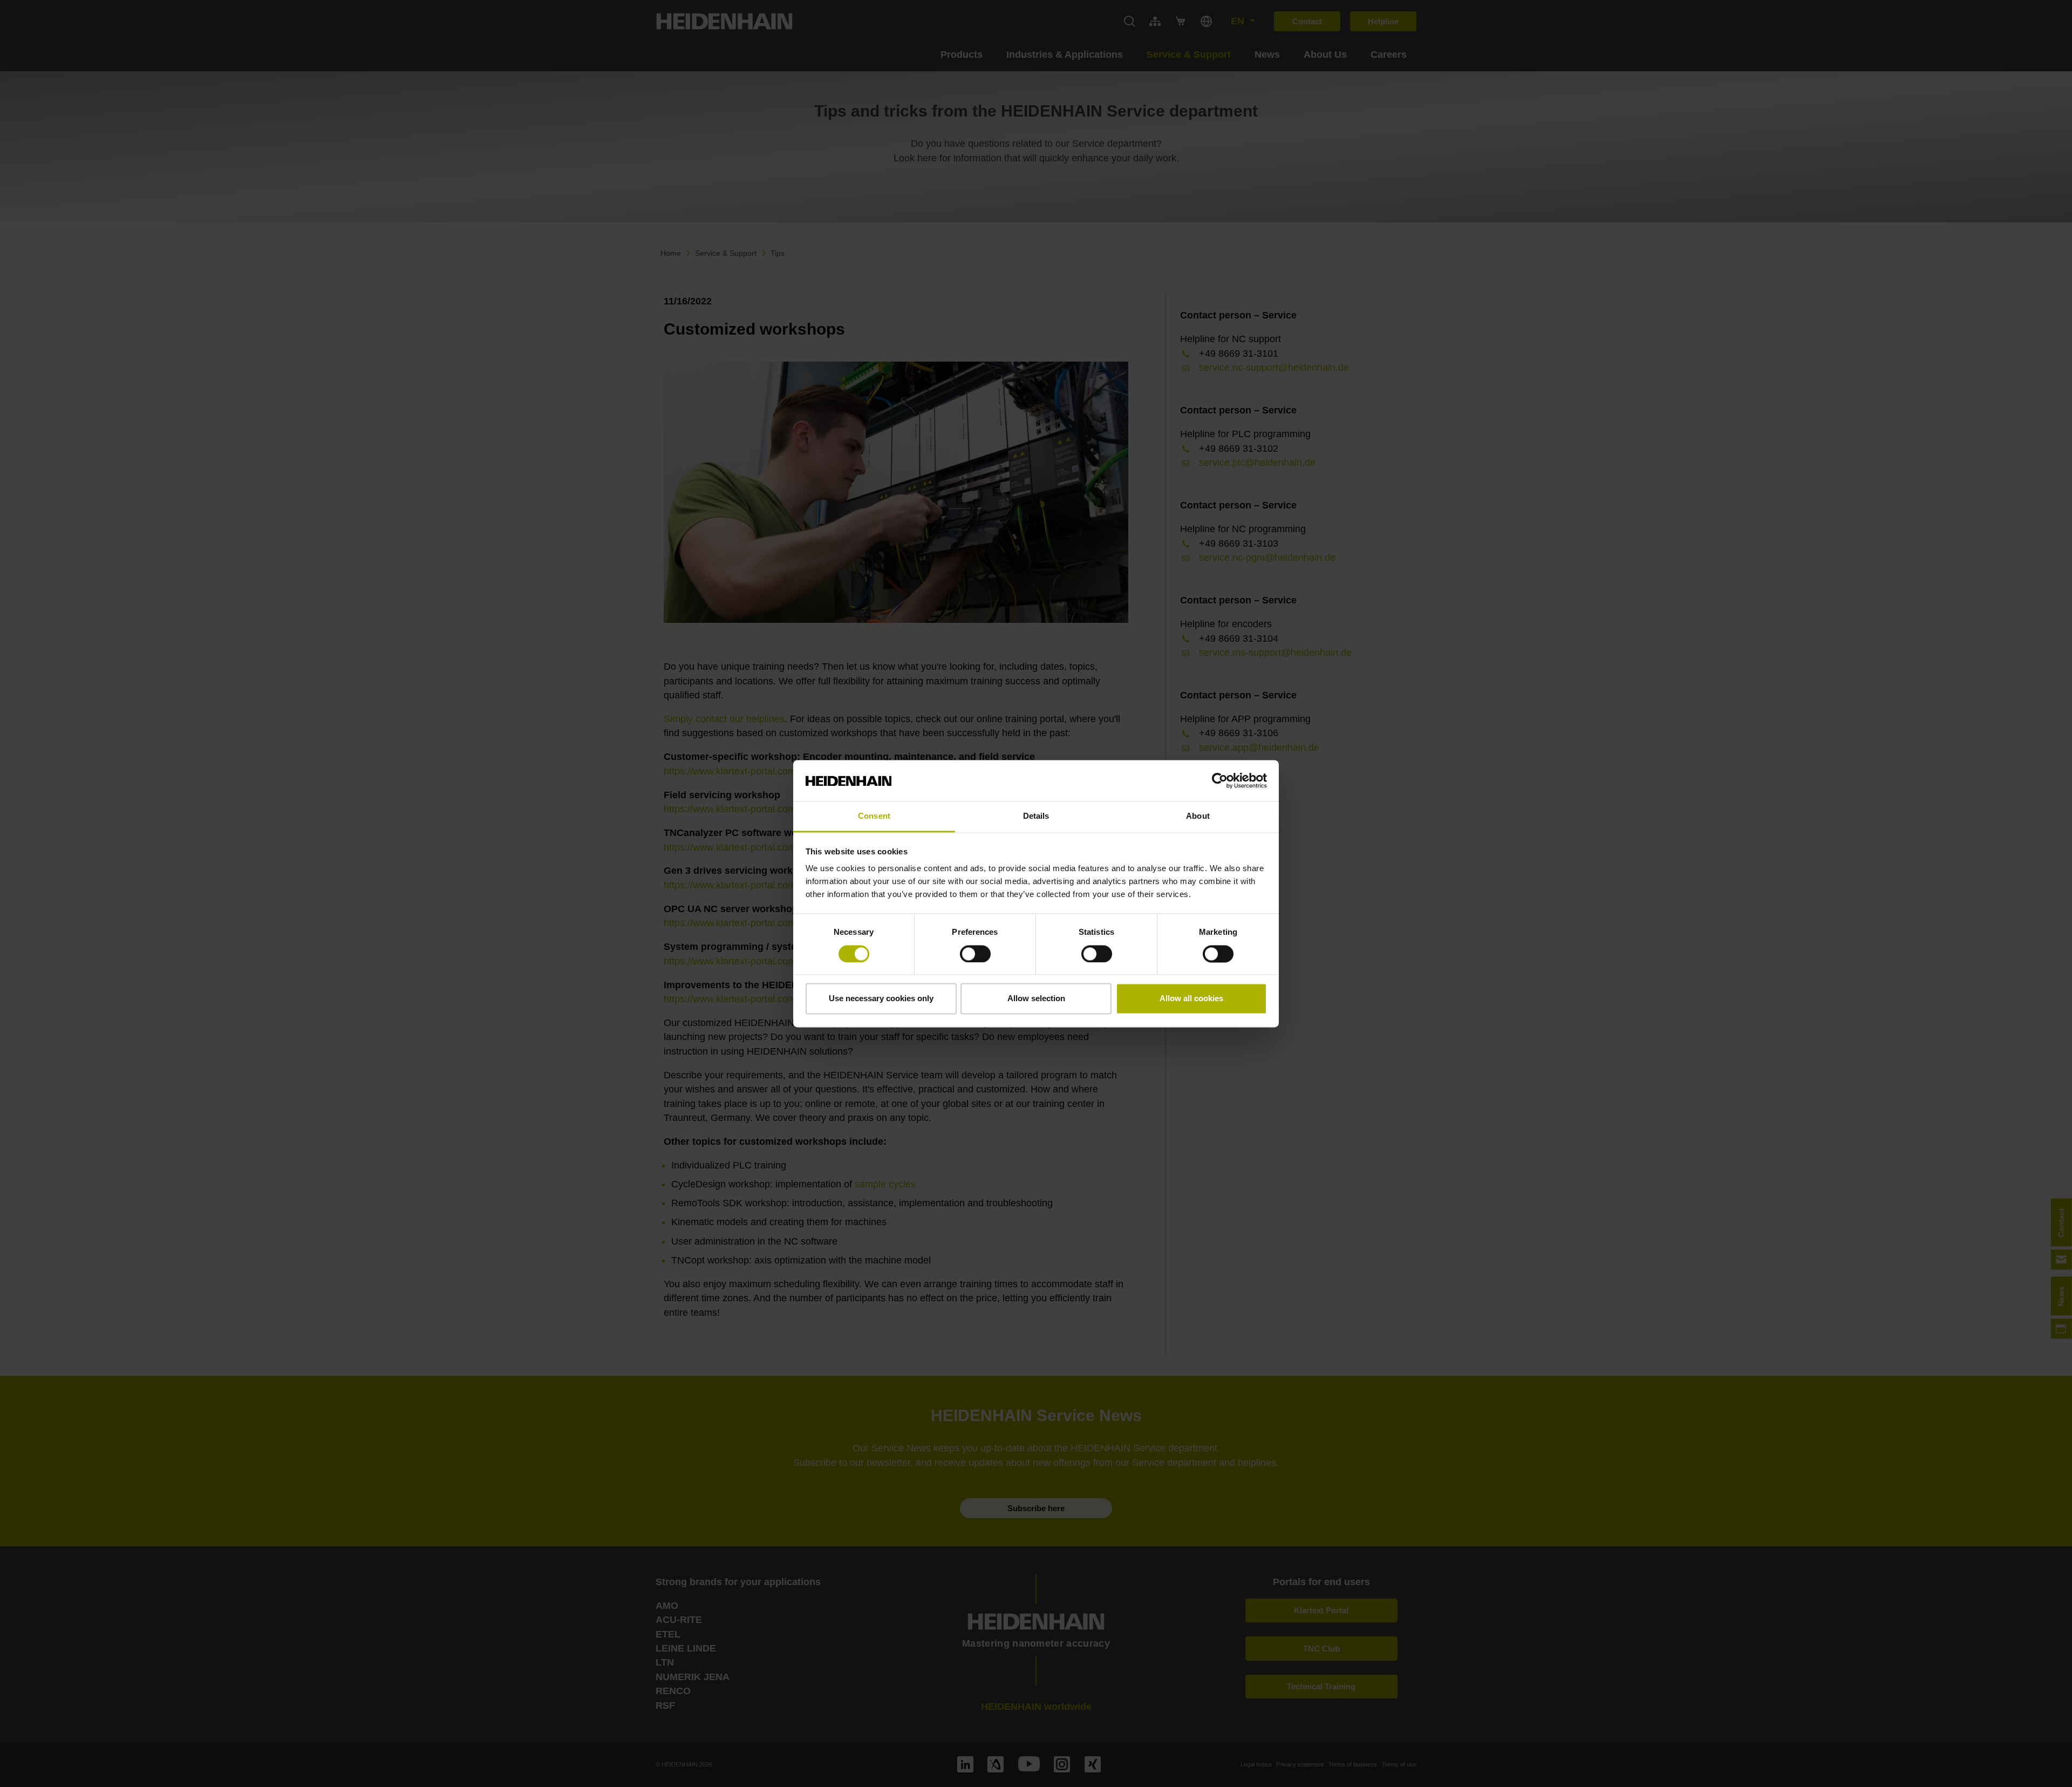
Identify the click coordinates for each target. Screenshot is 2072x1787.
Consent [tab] (874, 816)
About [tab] (1198, 816)
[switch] (975, 954)
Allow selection (1036, 999)
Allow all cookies (1191, 999)
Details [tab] (1036, 816)
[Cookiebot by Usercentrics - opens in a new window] (1220, 780)
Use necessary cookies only (881, 999)
